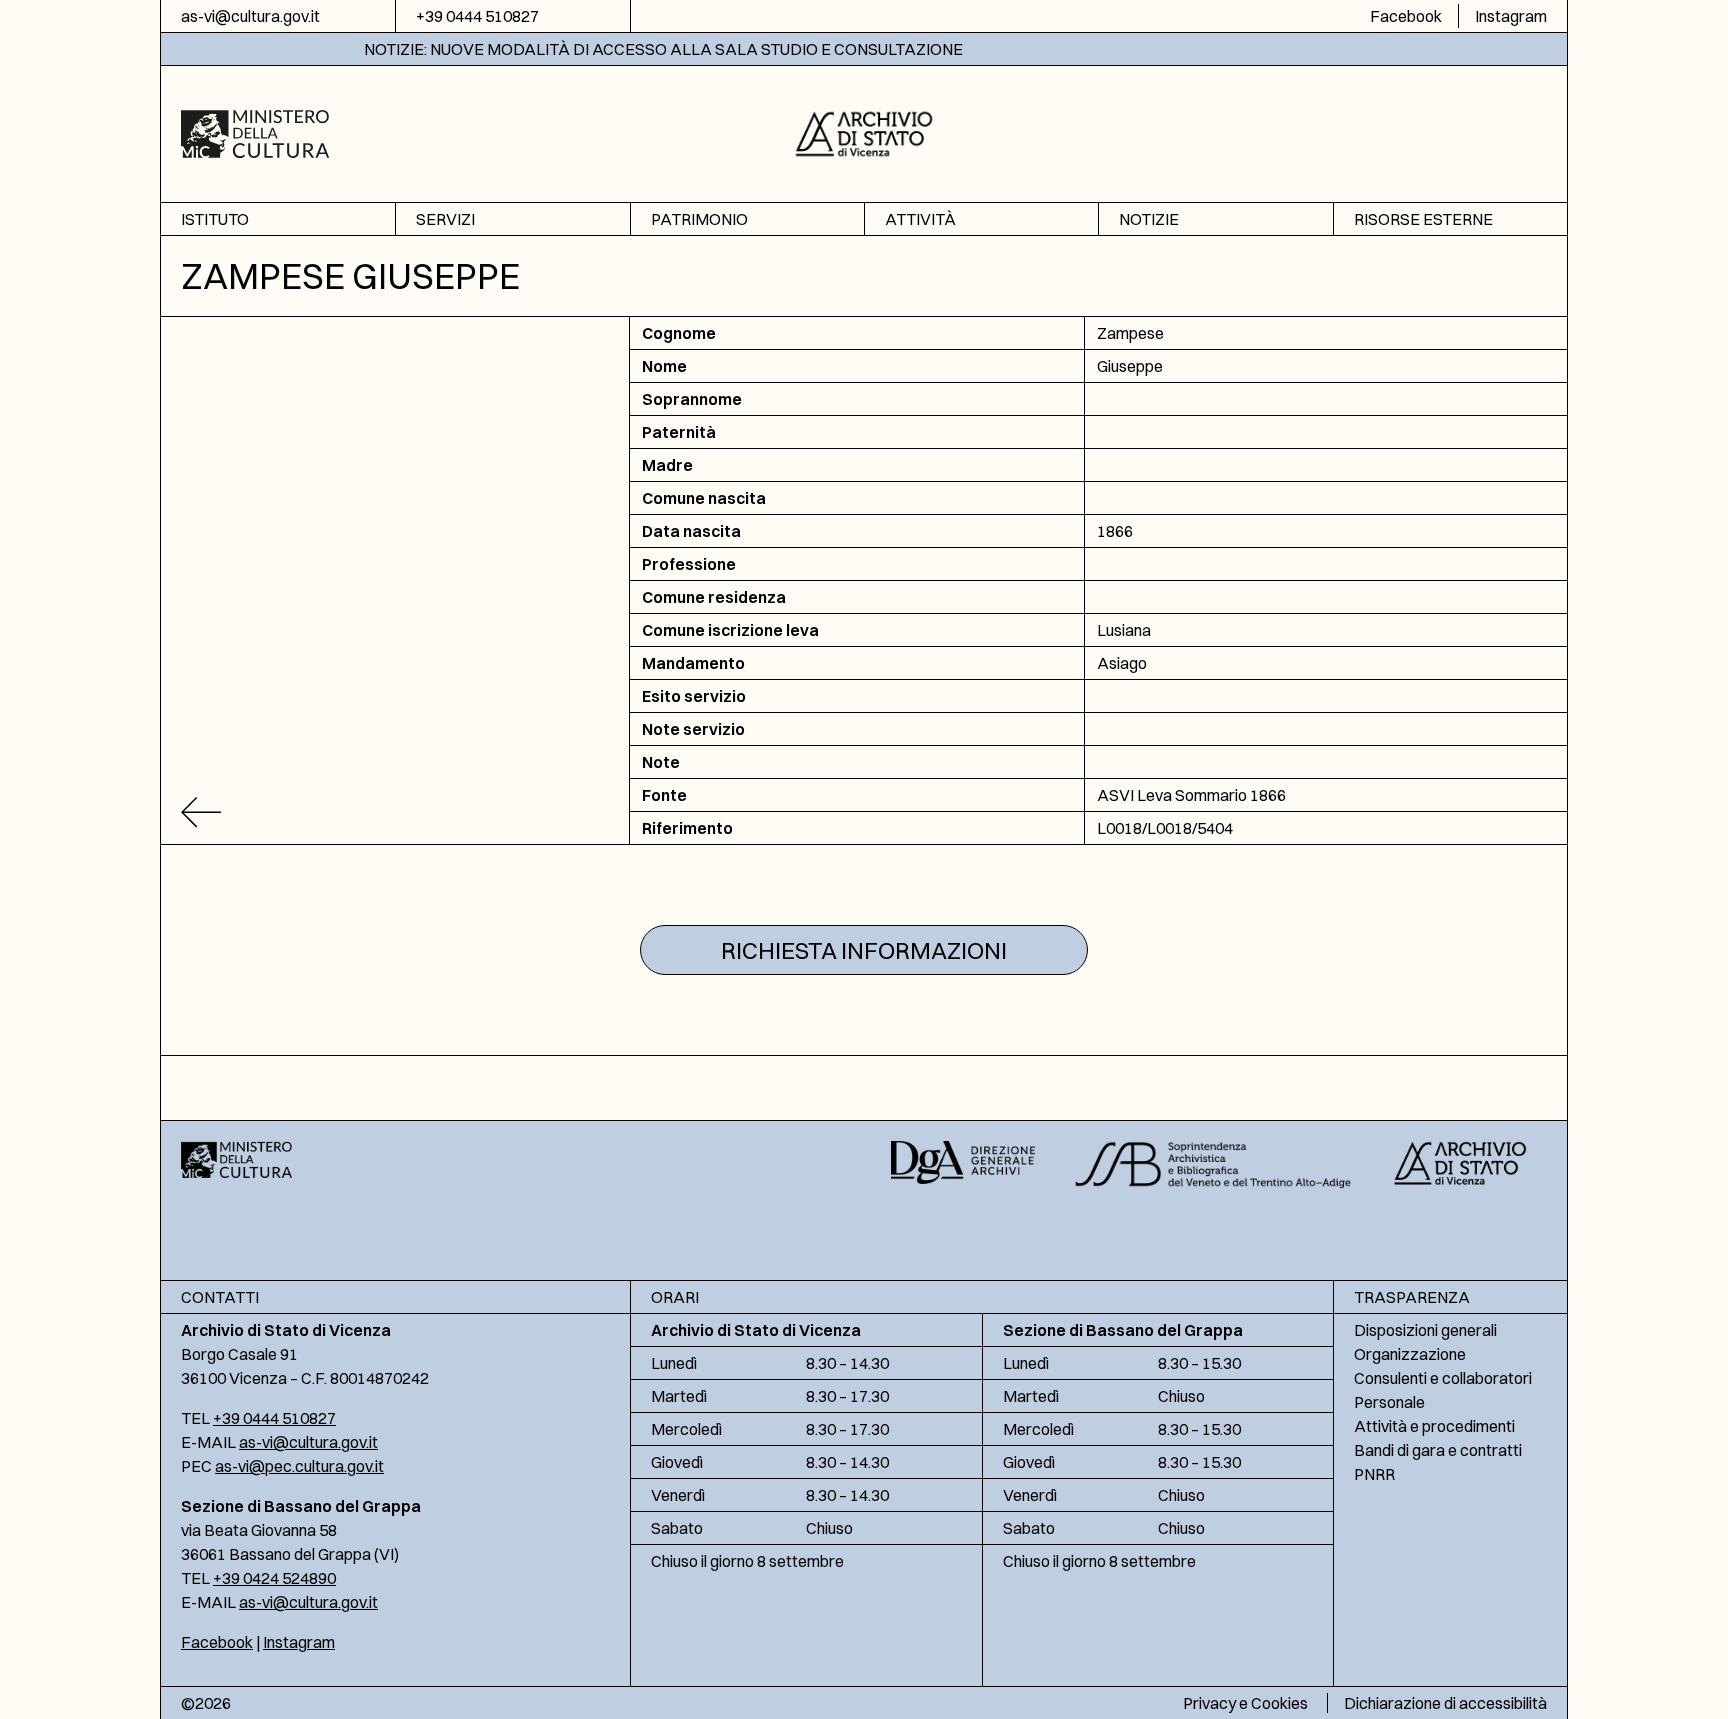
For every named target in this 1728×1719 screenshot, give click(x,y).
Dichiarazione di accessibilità (1445, 1703)
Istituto (215, 219)
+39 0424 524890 (274, 1578)
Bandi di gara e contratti (1438, 1450)
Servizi (445, 219)
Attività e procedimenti (1434, 1426)
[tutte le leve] (395, 812)
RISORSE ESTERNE (1423, 219)
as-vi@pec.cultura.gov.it (299, 1466)
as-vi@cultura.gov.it (250, 16)
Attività (920, 219)
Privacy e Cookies (1245, 1703)
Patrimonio (699, 219)
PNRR (1374, 1474)
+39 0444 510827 (477, 16)
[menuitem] (278, 219)
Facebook (1406, 16)
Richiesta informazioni (864, 950)
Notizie (1149, 219)
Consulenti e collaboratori (1443, 1378)
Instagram (1511, 16)
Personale (1389, 1402)
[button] (864, 131)
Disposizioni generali (1425, 1330)
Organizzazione (1410, 1354)
